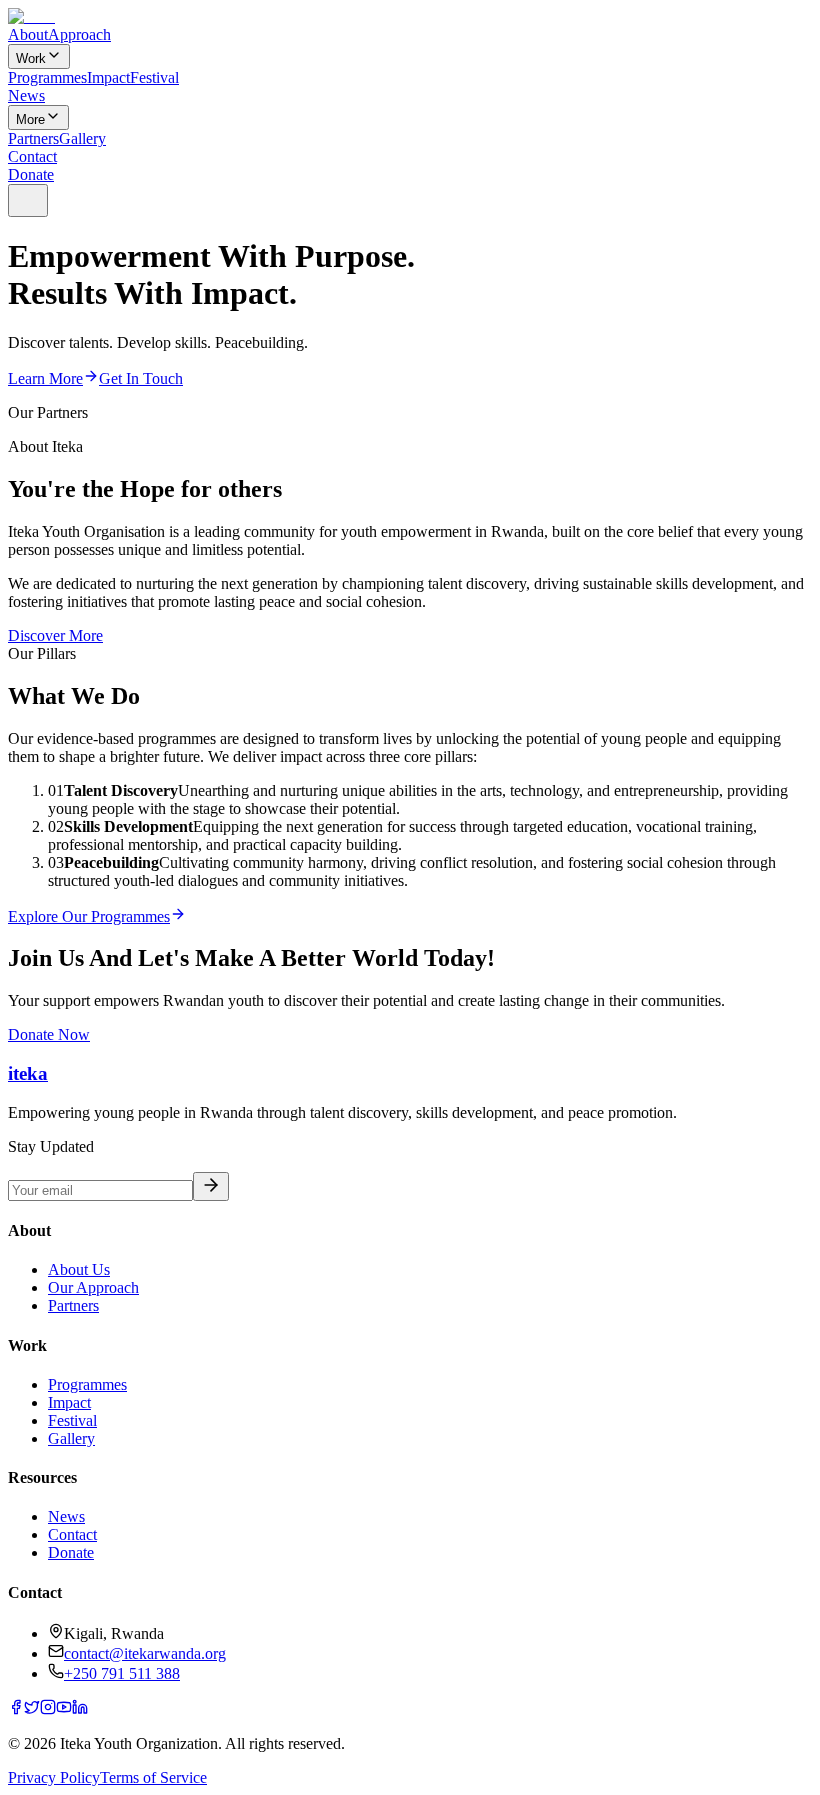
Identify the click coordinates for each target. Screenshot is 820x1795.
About (28, 34)
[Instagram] (48, 1709)
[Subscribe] (211, 1186)
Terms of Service (153, 1777)
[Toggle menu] (28, 200)
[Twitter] (32, 1709)
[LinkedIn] (80, 1709)
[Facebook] (16, 1709)
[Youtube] (64, 1709)
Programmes (47, 77)
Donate (31, 174)
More (30, 119)
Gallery (82, 138)
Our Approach (93, 1287)
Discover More (55, 635)
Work (31, 58)
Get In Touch (141, 378)
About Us (79, 1269)
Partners (33, 138)
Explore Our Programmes (89, 916)
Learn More (45, 378)
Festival (154, 77)
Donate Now (49, 1034)
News (26, 95)
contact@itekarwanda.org (145, 1653)
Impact (108, 77)
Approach (79, 34)
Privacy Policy (54, 1777)
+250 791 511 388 (122, 1673)
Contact (32, 156)
